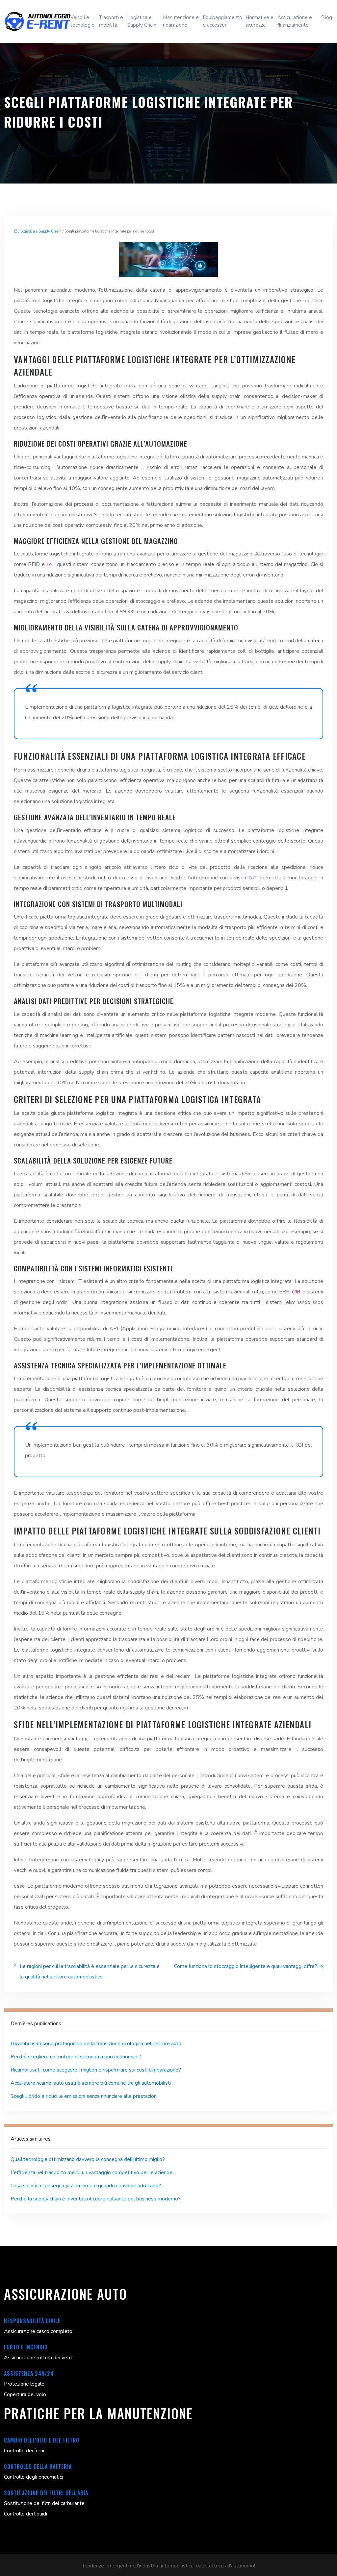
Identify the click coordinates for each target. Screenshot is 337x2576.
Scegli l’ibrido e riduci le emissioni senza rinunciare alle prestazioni (84, 2096)
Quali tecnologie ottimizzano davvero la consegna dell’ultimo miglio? (88, 2159)
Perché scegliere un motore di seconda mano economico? (76, 2057)
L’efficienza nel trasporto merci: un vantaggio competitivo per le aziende (91, 2172)
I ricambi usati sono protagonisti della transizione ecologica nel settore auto (96, 2044)
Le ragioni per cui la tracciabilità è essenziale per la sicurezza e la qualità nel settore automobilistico (90, 1972)
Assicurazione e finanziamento (295, 21)
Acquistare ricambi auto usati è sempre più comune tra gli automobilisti (91, 2083)
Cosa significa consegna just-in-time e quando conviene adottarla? (86, 2186)
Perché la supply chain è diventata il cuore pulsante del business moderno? (96, 2199)
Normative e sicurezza (259, 21)
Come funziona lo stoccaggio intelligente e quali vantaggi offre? (246, 1966)
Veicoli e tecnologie (82, 21)
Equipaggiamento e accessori (222, 21)
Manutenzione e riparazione (181, 21)
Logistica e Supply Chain (142, 21)
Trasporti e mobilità (111, 21)
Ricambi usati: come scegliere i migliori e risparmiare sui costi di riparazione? (96, 2070)
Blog (327, 17)
